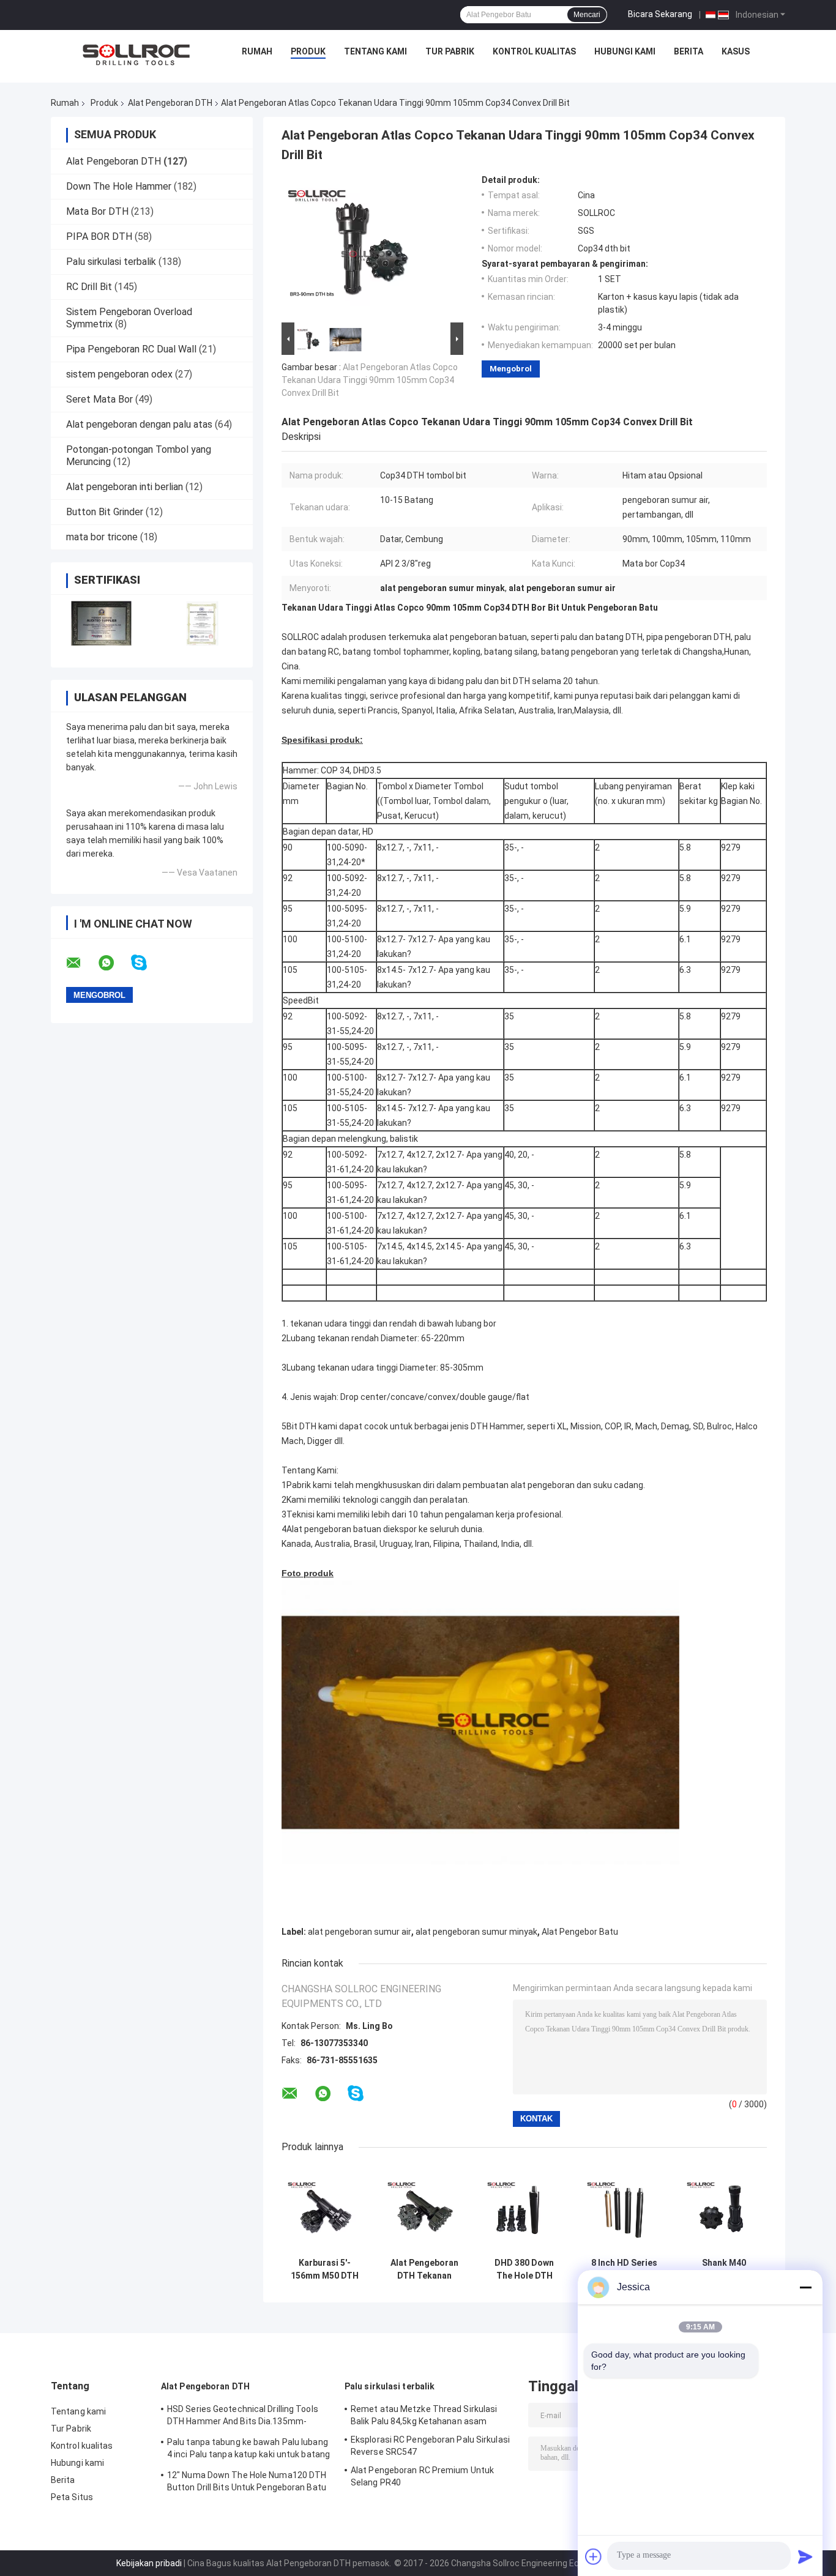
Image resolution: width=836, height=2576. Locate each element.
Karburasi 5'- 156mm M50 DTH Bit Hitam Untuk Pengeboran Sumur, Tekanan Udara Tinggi (325, 2269)
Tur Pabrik (450, 51)
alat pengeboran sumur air (360, 1932)
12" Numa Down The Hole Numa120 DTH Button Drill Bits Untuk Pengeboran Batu (247, 2481)
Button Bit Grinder (105, 512)
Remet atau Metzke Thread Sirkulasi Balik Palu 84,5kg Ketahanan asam (424, 2415)
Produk (308, 51)
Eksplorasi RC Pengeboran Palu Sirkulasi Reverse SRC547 (430, 2446)
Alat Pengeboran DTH (170, 103)
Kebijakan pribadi (149, 2563)
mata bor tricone (102, 537)
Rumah (257, 51)
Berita (689, 51)
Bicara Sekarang (660, 14)
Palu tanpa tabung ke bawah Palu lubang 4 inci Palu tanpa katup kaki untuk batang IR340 (248, 2450)
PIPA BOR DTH (99, 236)
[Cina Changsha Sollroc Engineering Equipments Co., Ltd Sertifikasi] (101, 623)
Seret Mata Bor (99, 399)
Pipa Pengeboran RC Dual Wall (131, 349)
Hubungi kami (625, 51)
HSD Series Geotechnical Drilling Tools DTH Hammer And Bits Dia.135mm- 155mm (243, 2417)
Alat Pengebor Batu (580, 1932)
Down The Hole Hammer (119, 186)
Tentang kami (375, 51)
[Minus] (805, 2287)
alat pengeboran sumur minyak (476, 1932)
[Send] (805, 2556)
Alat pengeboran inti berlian (125, 487)
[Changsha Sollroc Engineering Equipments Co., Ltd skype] (147, 963)
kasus (736, 51)
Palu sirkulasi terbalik (111, 262)
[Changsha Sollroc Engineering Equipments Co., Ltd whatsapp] (114, 963)
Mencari (587, 15)
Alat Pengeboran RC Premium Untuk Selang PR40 (422, 2476)
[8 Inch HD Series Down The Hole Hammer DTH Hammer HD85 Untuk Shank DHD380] (624, 2209)
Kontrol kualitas (534, 51)
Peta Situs (72, 2497)
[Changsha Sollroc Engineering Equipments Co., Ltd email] (81, 963)
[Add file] (594, 2556)
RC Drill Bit (89, 287)
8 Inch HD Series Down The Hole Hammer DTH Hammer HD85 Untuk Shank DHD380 (624, 2269)
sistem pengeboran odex (119, 374)
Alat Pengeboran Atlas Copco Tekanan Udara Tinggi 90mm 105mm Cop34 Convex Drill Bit (370, 380)
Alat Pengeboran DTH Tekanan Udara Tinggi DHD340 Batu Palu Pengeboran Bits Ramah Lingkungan (425, 2269)
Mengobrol (511, 369)
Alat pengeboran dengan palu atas (139, 424)
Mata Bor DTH (97, 211)
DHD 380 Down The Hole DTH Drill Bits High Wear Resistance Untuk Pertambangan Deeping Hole (524, 2269)
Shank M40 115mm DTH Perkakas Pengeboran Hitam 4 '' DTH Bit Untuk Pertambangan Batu (724, 2269)
